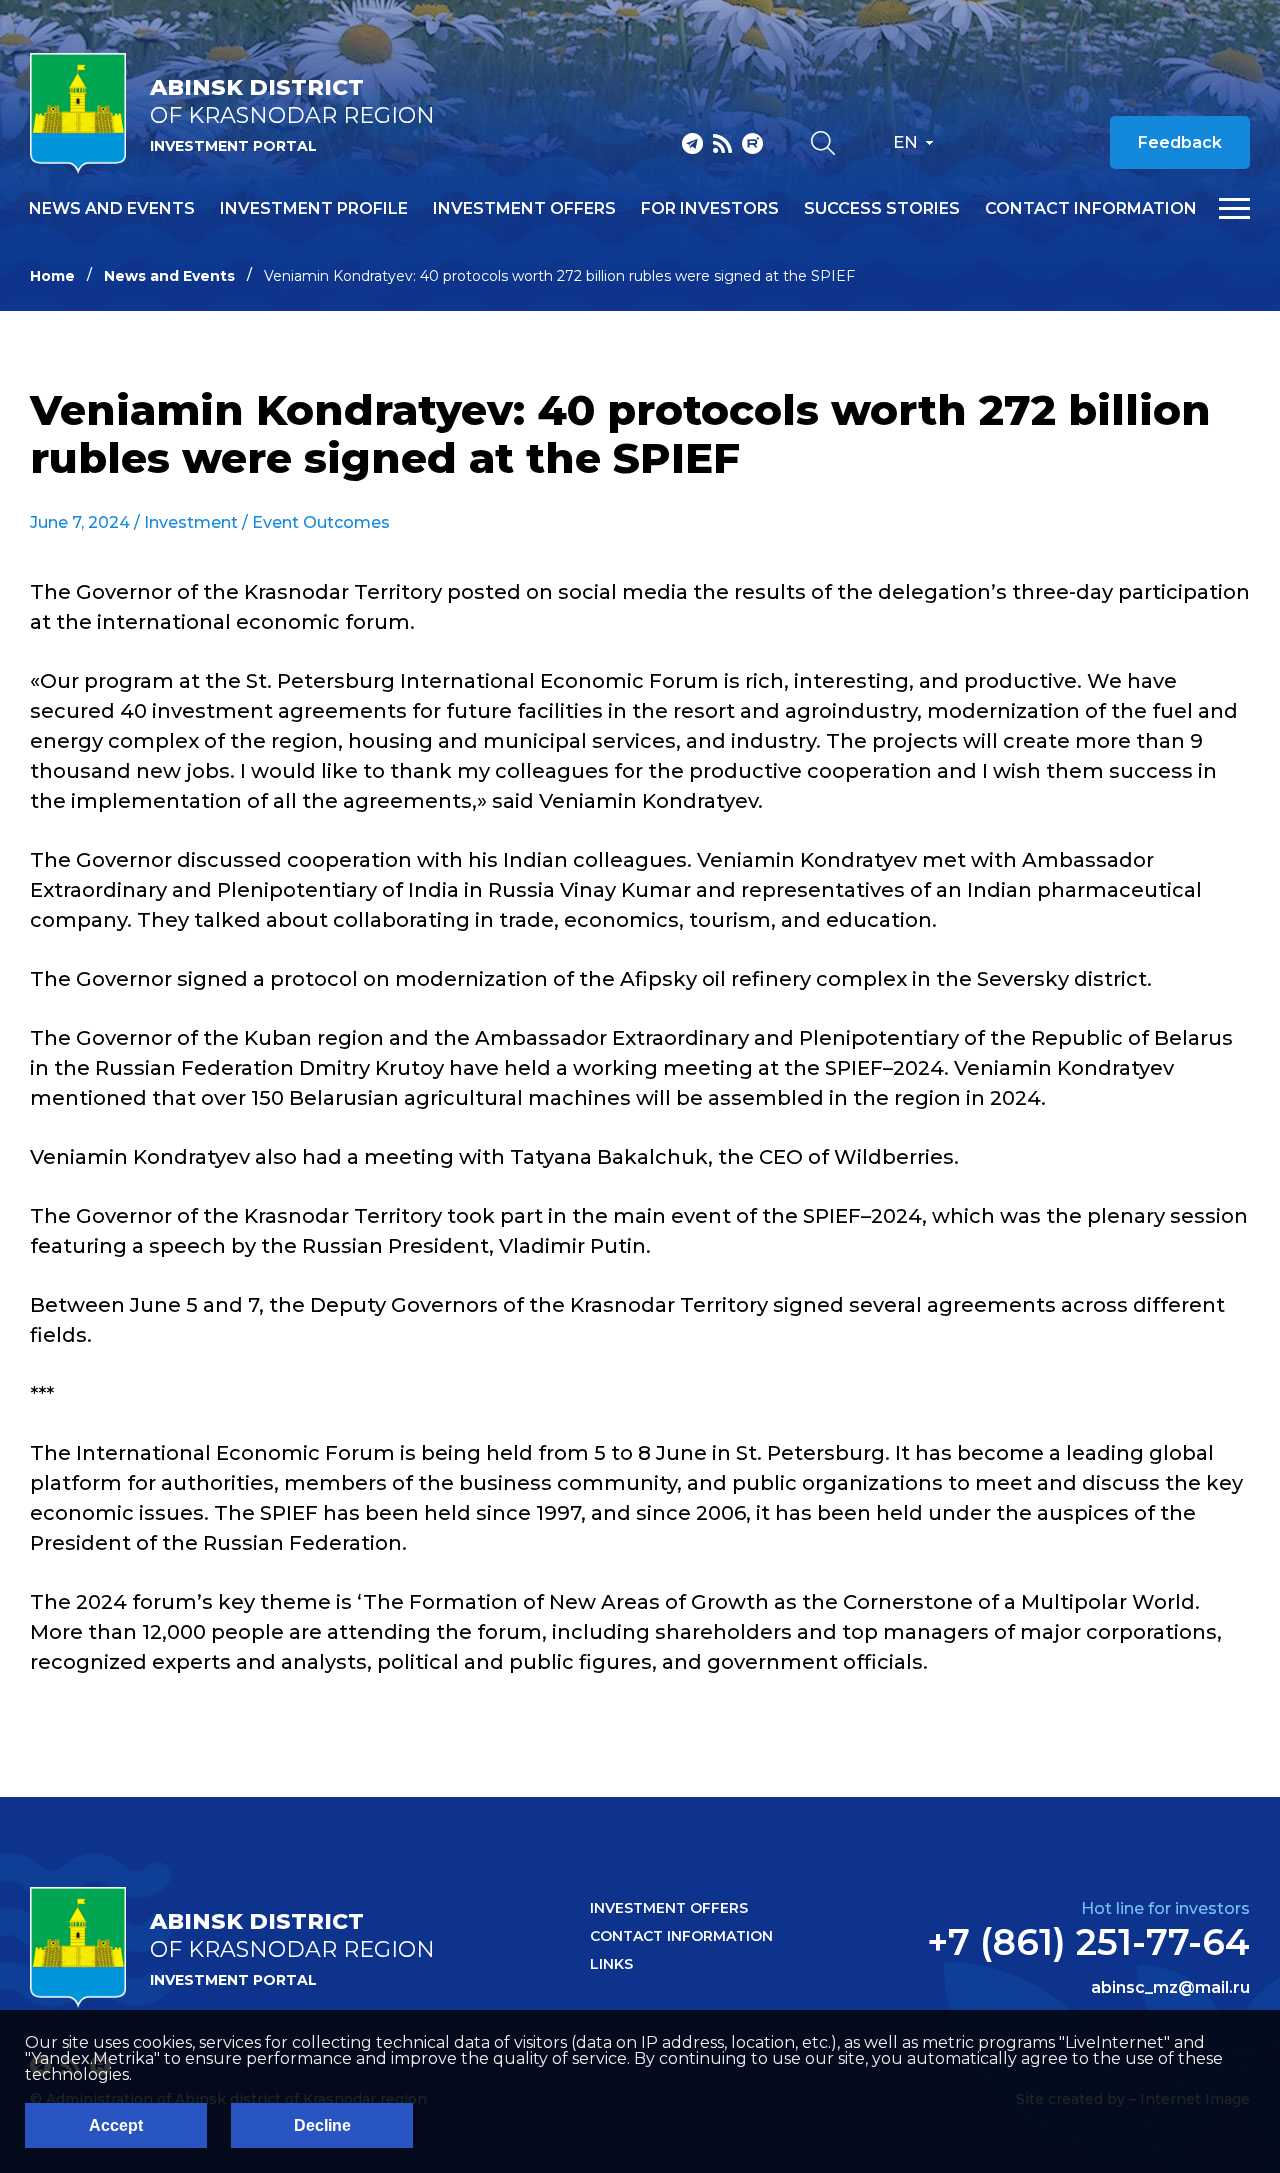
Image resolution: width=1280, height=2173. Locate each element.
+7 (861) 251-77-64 (1088, 1942)
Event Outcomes (321, 522)
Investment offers (524, 209)
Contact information (1091, 209)
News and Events (169, 276)
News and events (112, 209)
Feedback (1180, 142)
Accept (116, 2125)
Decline (322, 2125)
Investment (191, 522)
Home (52, 276)
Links (611, 1964)
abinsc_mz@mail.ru (1170, 1988)
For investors (710, 209)
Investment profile (314, 209)
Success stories (882, 209)
